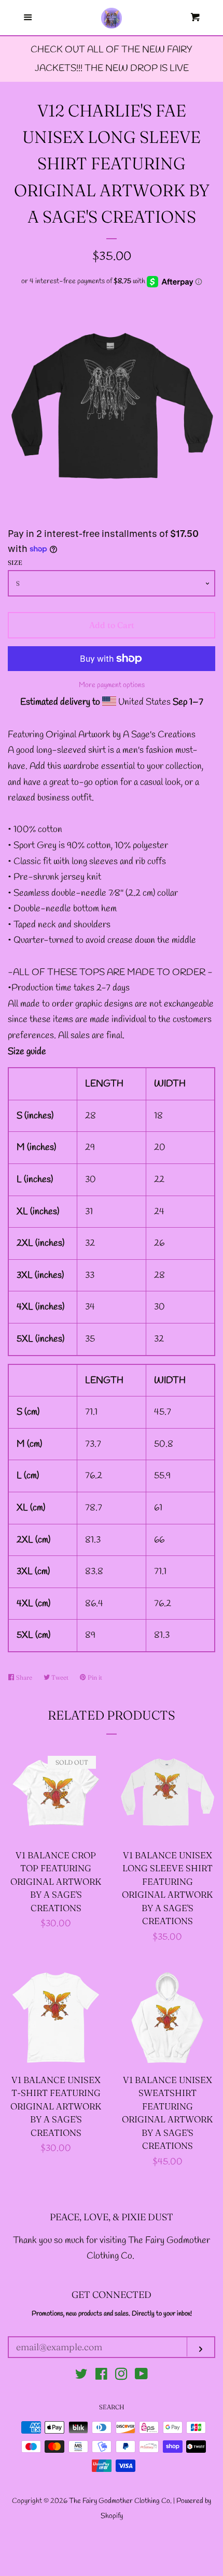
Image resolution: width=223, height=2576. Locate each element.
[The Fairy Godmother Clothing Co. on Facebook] (101, 2376)
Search (112, 2407)
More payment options (112, 685)
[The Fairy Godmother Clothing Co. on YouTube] (141, 2376)
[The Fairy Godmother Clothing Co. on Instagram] (121, 2376)
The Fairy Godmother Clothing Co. (121, 2501)
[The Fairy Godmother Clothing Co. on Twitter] (81, 2376)
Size (15, 563)
